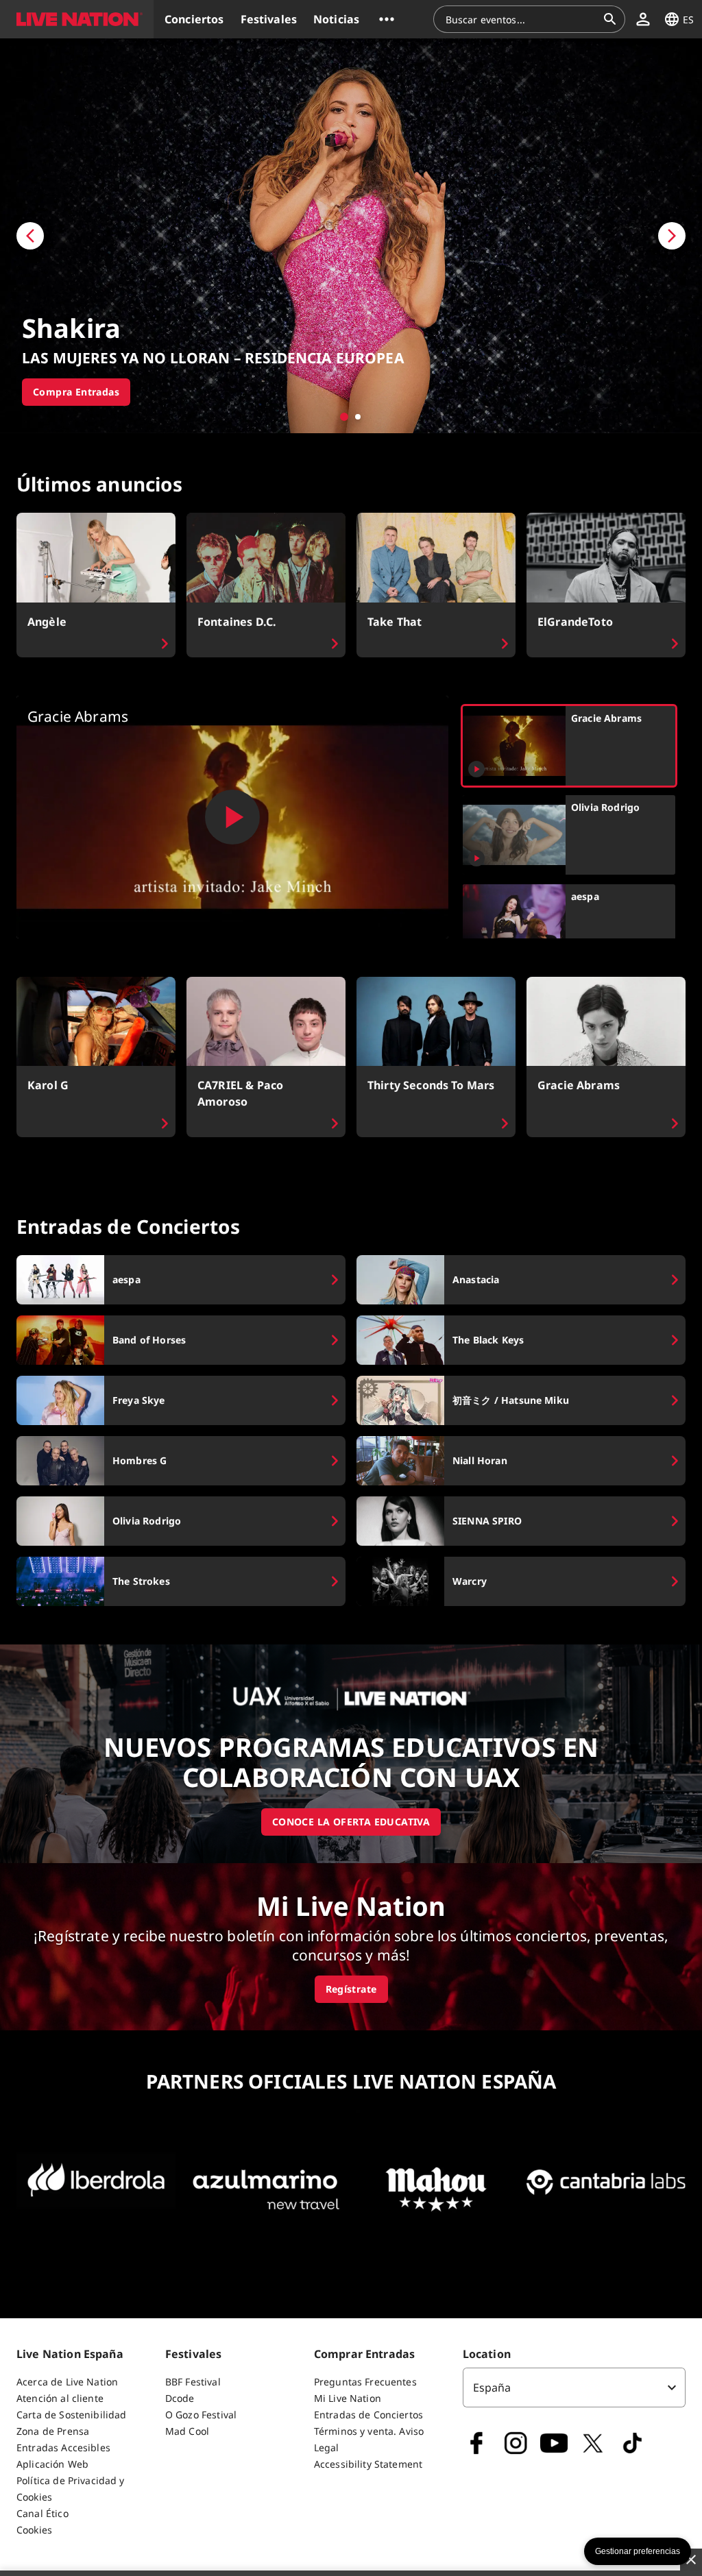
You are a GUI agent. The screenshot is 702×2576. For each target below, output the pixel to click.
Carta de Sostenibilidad (71, 2415)
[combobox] (521, 19)
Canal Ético (43, 2513)
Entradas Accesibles (63, 2447)
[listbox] (574, 2387)
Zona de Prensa (53, 2431)
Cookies (34, 2530)
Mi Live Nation (348, 2398)
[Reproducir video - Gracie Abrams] (232, 817)
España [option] (492, 2387)
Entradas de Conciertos (368, 2415)
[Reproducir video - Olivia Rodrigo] (476, 858)
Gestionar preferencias (638, 2551)
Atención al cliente (60, 2398)
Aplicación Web (52, 2464)
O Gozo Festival (201, 2415)
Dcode (180, 2398)
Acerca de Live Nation (67, 2382)
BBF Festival (193, 2382)
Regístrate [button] (351, 1989)
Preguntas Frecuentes (365, 2382)
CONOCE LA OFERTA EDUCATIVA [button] (351, 1822)
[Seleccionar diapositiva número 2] (358, 417)
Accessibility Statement (368, 2464)
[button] (77, 19)
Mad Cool (187, 2431)
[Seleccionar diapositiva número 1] (344, 417)
